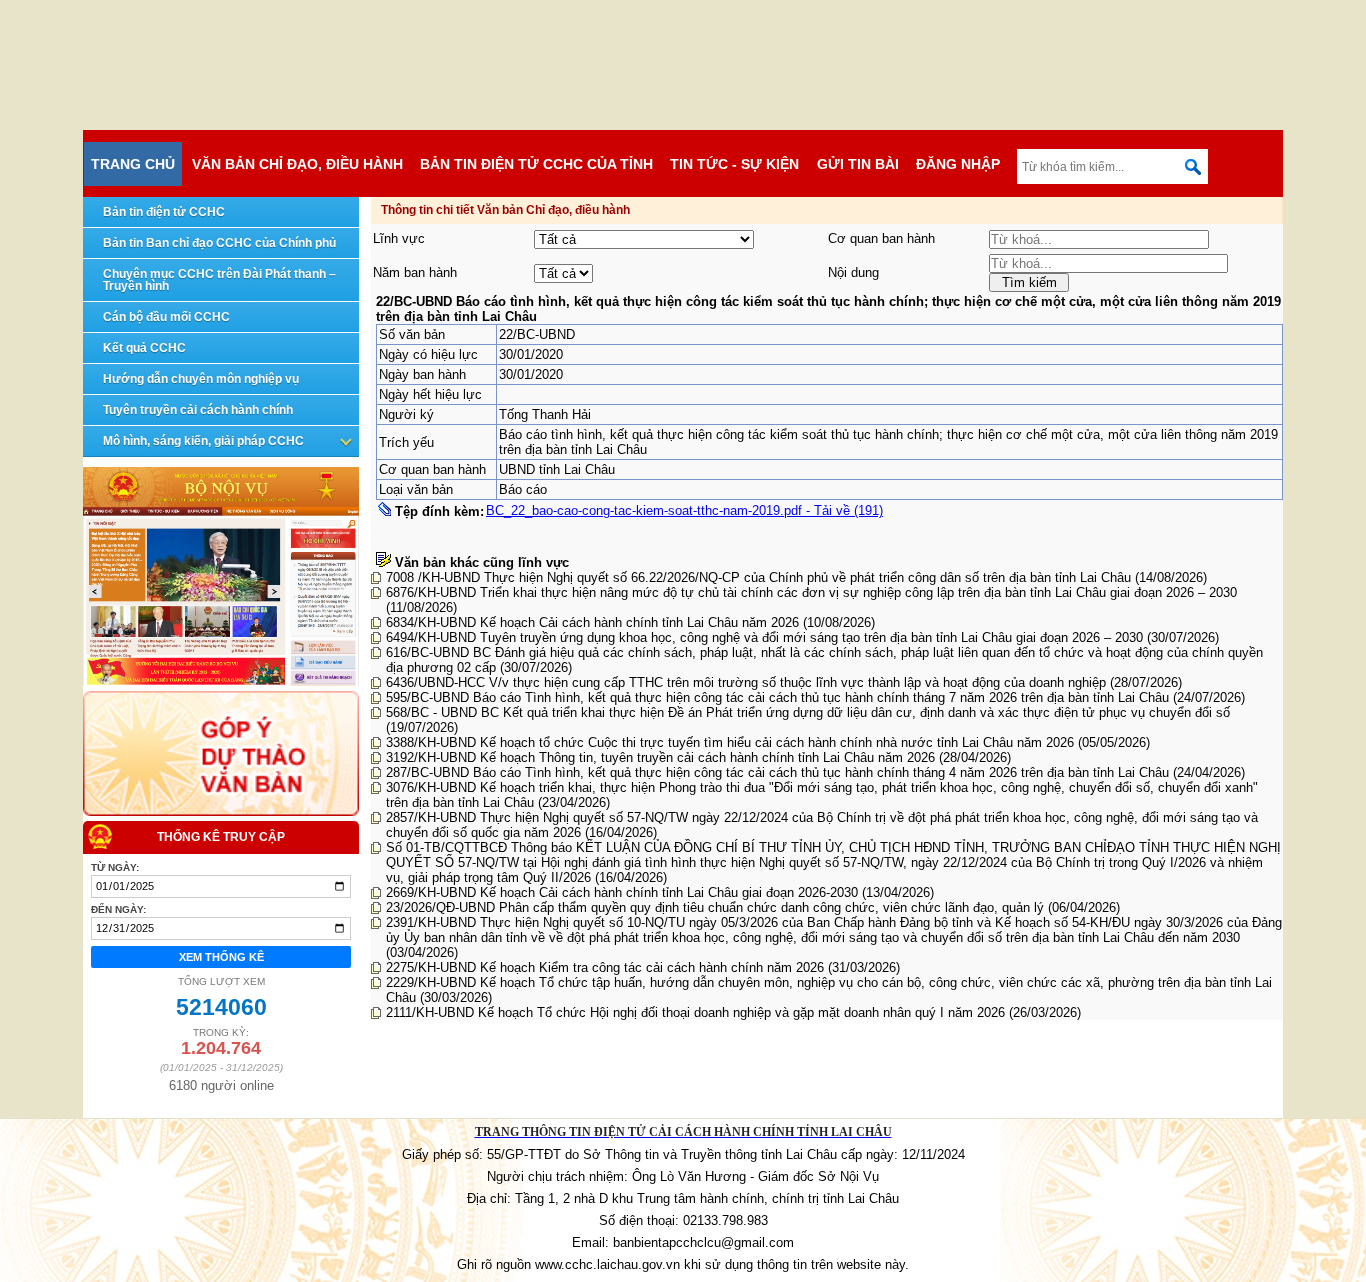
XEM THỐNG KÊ (221, 957)
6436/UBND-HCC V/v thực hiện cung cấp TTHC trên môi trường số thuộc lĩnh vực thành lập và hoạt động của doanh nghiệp (748, 682)
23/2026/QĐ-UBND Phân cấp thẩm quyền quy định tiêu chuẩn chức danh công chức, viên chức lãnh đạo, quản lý (717, 907)
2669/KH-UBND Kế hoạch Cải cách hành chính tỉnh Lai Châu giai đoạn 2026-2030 (624, 892)
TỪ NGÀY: (115, 867)
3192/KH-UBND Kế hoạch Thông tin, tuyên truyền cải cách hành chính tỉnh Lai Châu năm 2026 (662, 757)
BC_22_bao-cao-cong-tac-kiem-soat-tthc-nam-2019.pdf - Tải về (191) (684, 510)
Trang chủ (133, 164)
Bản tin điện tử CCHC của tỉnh (536, 164)
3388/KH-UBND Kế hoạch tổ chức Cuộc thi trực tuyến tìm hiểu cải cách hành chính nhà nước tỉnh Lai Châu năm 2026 (732, 742)
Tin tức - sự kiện (734, 164)
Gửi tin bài (858, 164)
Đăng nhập (958, 164)
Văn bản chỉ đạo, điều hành (297, 164)
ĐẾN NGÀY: (118, 909)
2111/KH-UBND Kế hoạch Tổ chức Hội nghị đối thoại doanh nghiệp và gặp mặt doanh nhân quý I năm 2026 (697, 1012)
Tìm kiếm (1029, 282)
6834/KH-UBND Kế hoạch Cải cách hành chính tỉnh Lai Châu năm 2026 (594, 622)
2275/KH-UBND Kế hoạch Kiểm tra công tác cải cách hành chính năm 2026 (607, 967)
